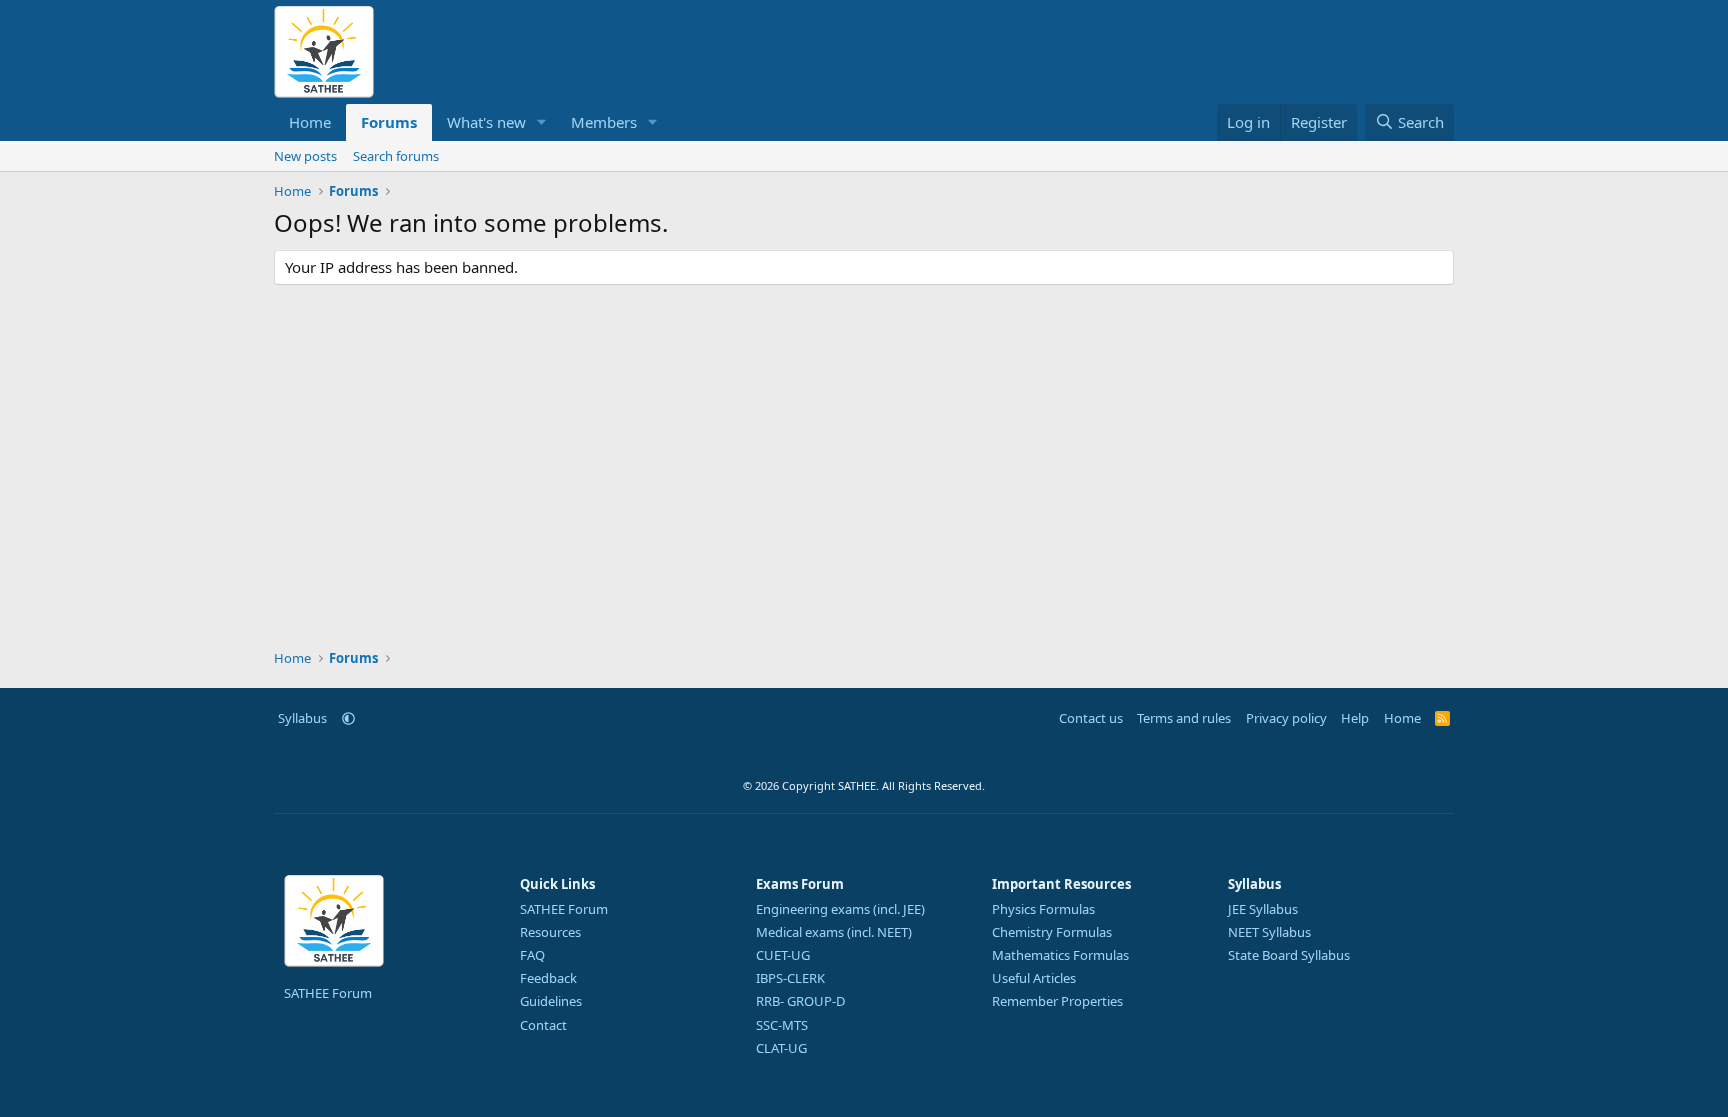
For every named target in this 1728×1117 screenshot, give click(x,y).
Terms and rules (1184, 718)
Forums (389, 122)
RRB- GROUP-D (800, 1001)
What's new (486, 122)
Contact (543, 1025)
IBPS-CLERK (790, 978)
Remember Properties (1057, 1001)
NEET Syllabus (1269, 932)
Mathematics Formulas (1060, 955)
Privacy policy (1286, 718)
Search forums (396, 156)
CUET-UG (783, 955)
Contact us (1091, 718)
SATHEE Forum (328, 993)
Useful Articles (1034, 978)
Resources (550, 932)
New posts (305, 156)
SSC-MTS (782, 1025)
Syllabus (302, 718)
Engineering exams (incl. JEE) (840, 909)
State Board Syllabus (1289, 955)
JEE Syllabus (1263, 909)
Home (310, 122)
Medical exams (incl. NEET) (834, 932)
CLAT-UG (781, 1048)
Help (1355, 718)
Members (604, 122)
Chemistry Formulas (1052, 932)
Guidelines (551, 1001)
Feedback (548, 978)
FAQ (532, 955)
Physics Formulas (1043, 909)
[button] (542, 122)
